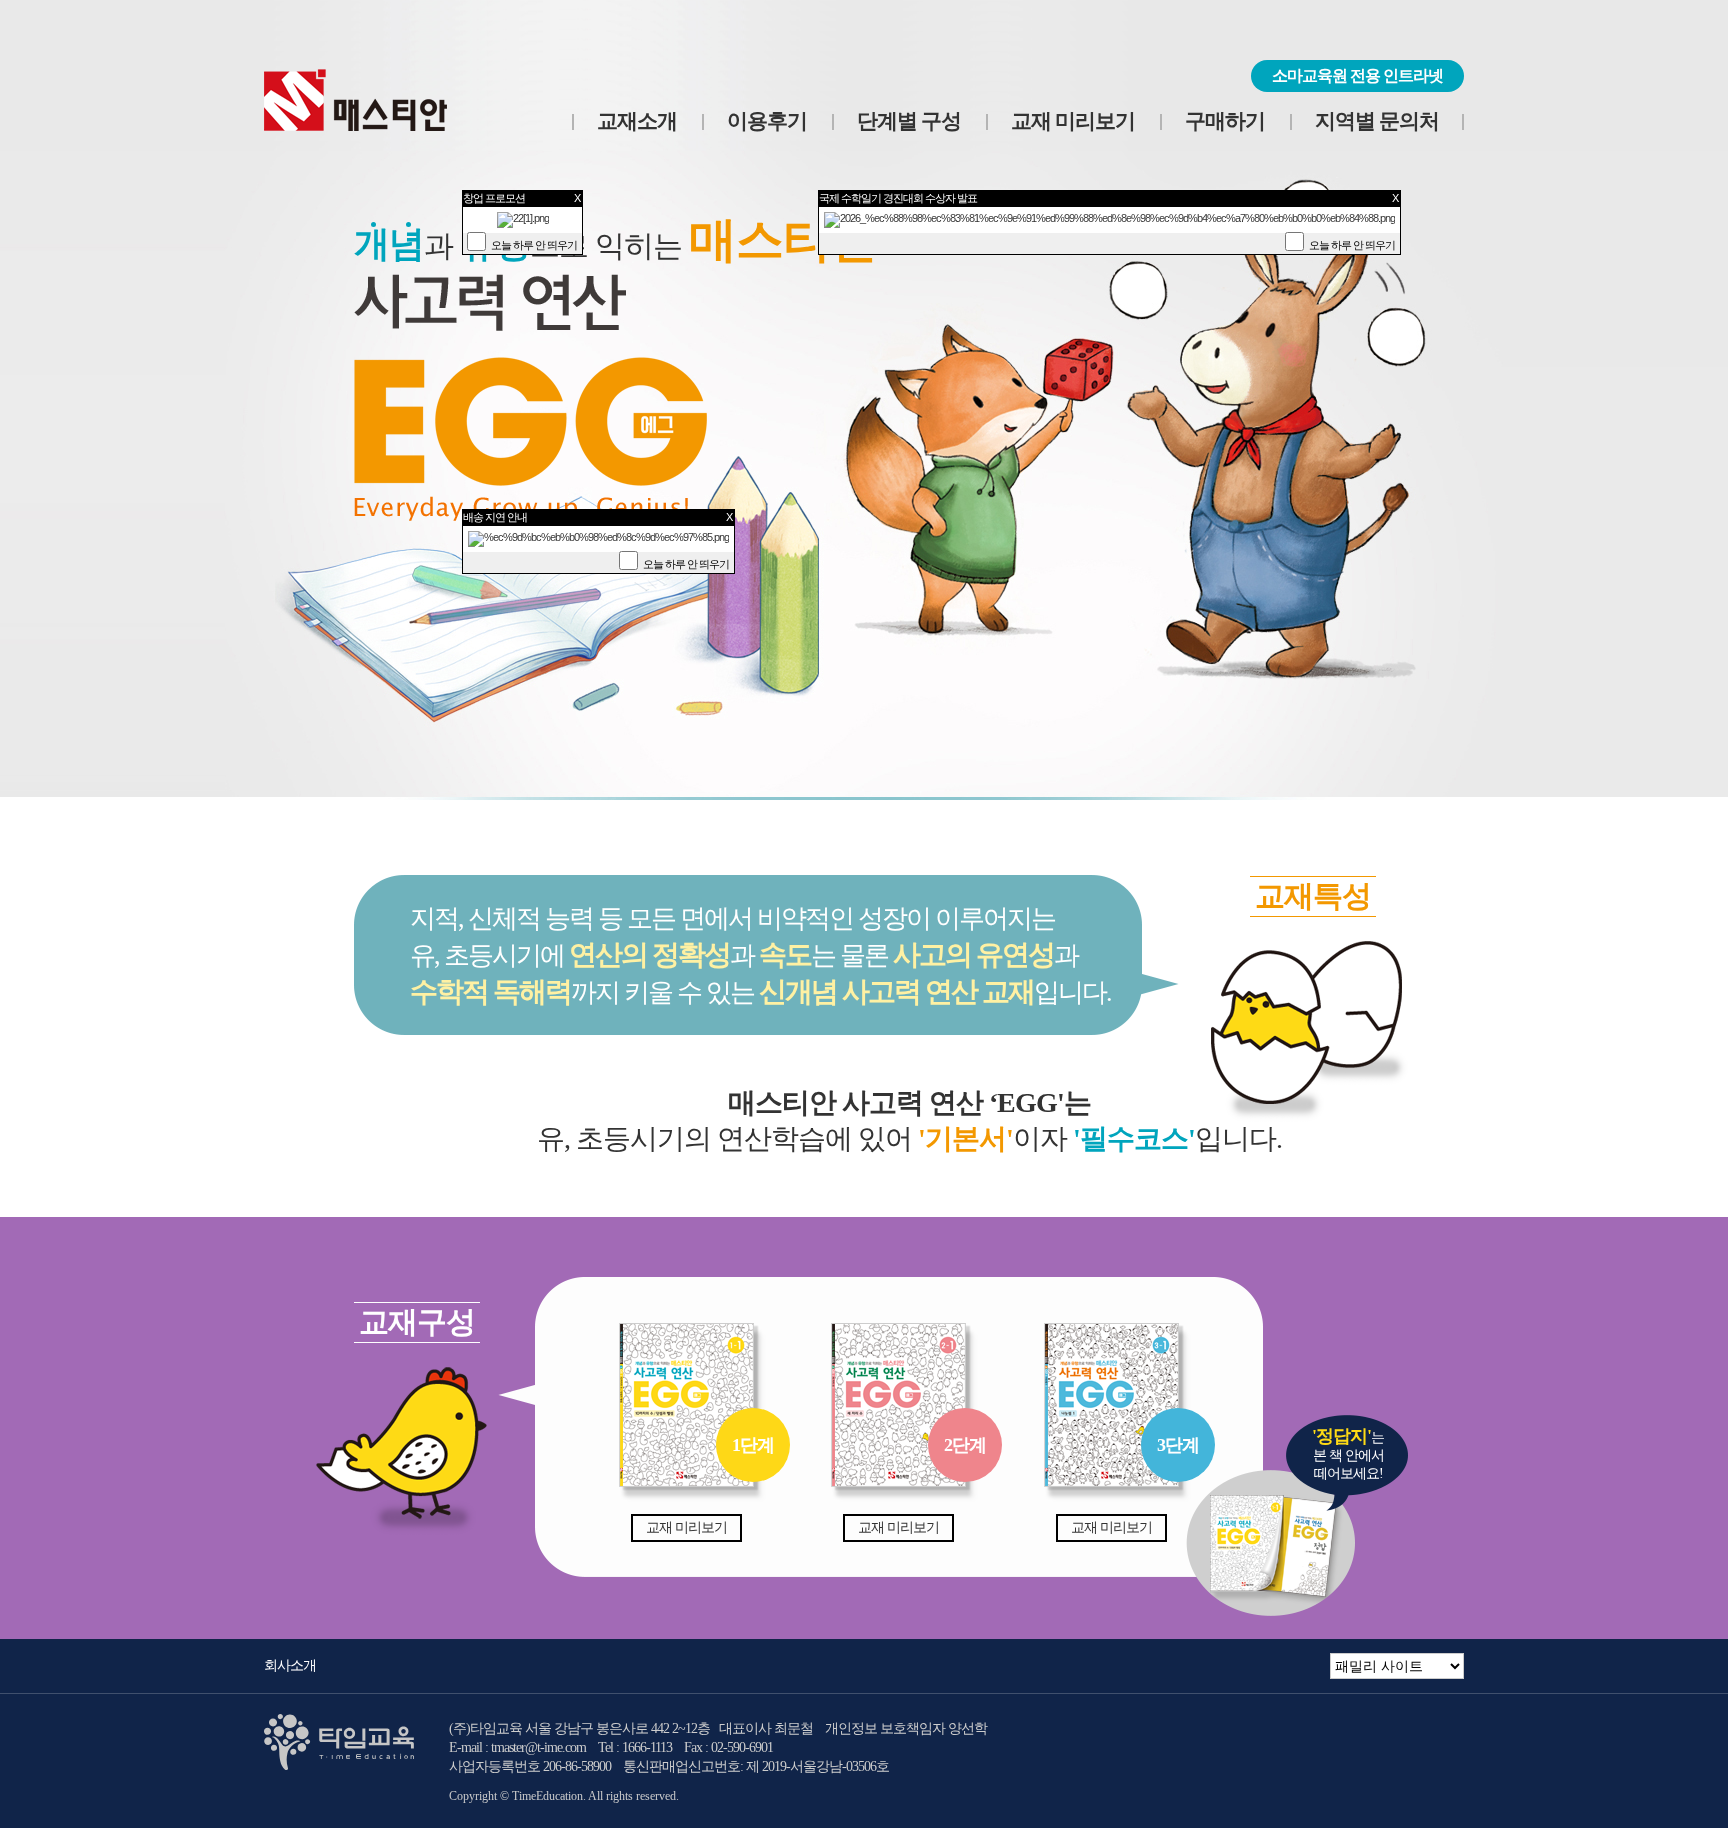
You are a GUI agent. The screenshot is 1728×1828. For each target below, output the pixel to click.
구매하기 (1225, 121)
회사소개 (290, 1665)
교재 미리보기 (1073, 121)
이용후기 (767, 121)
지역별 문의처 (1377, 121)
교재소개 (637, 121)
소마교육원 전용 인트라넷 (1357, 75)
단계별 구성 (909, 121)
